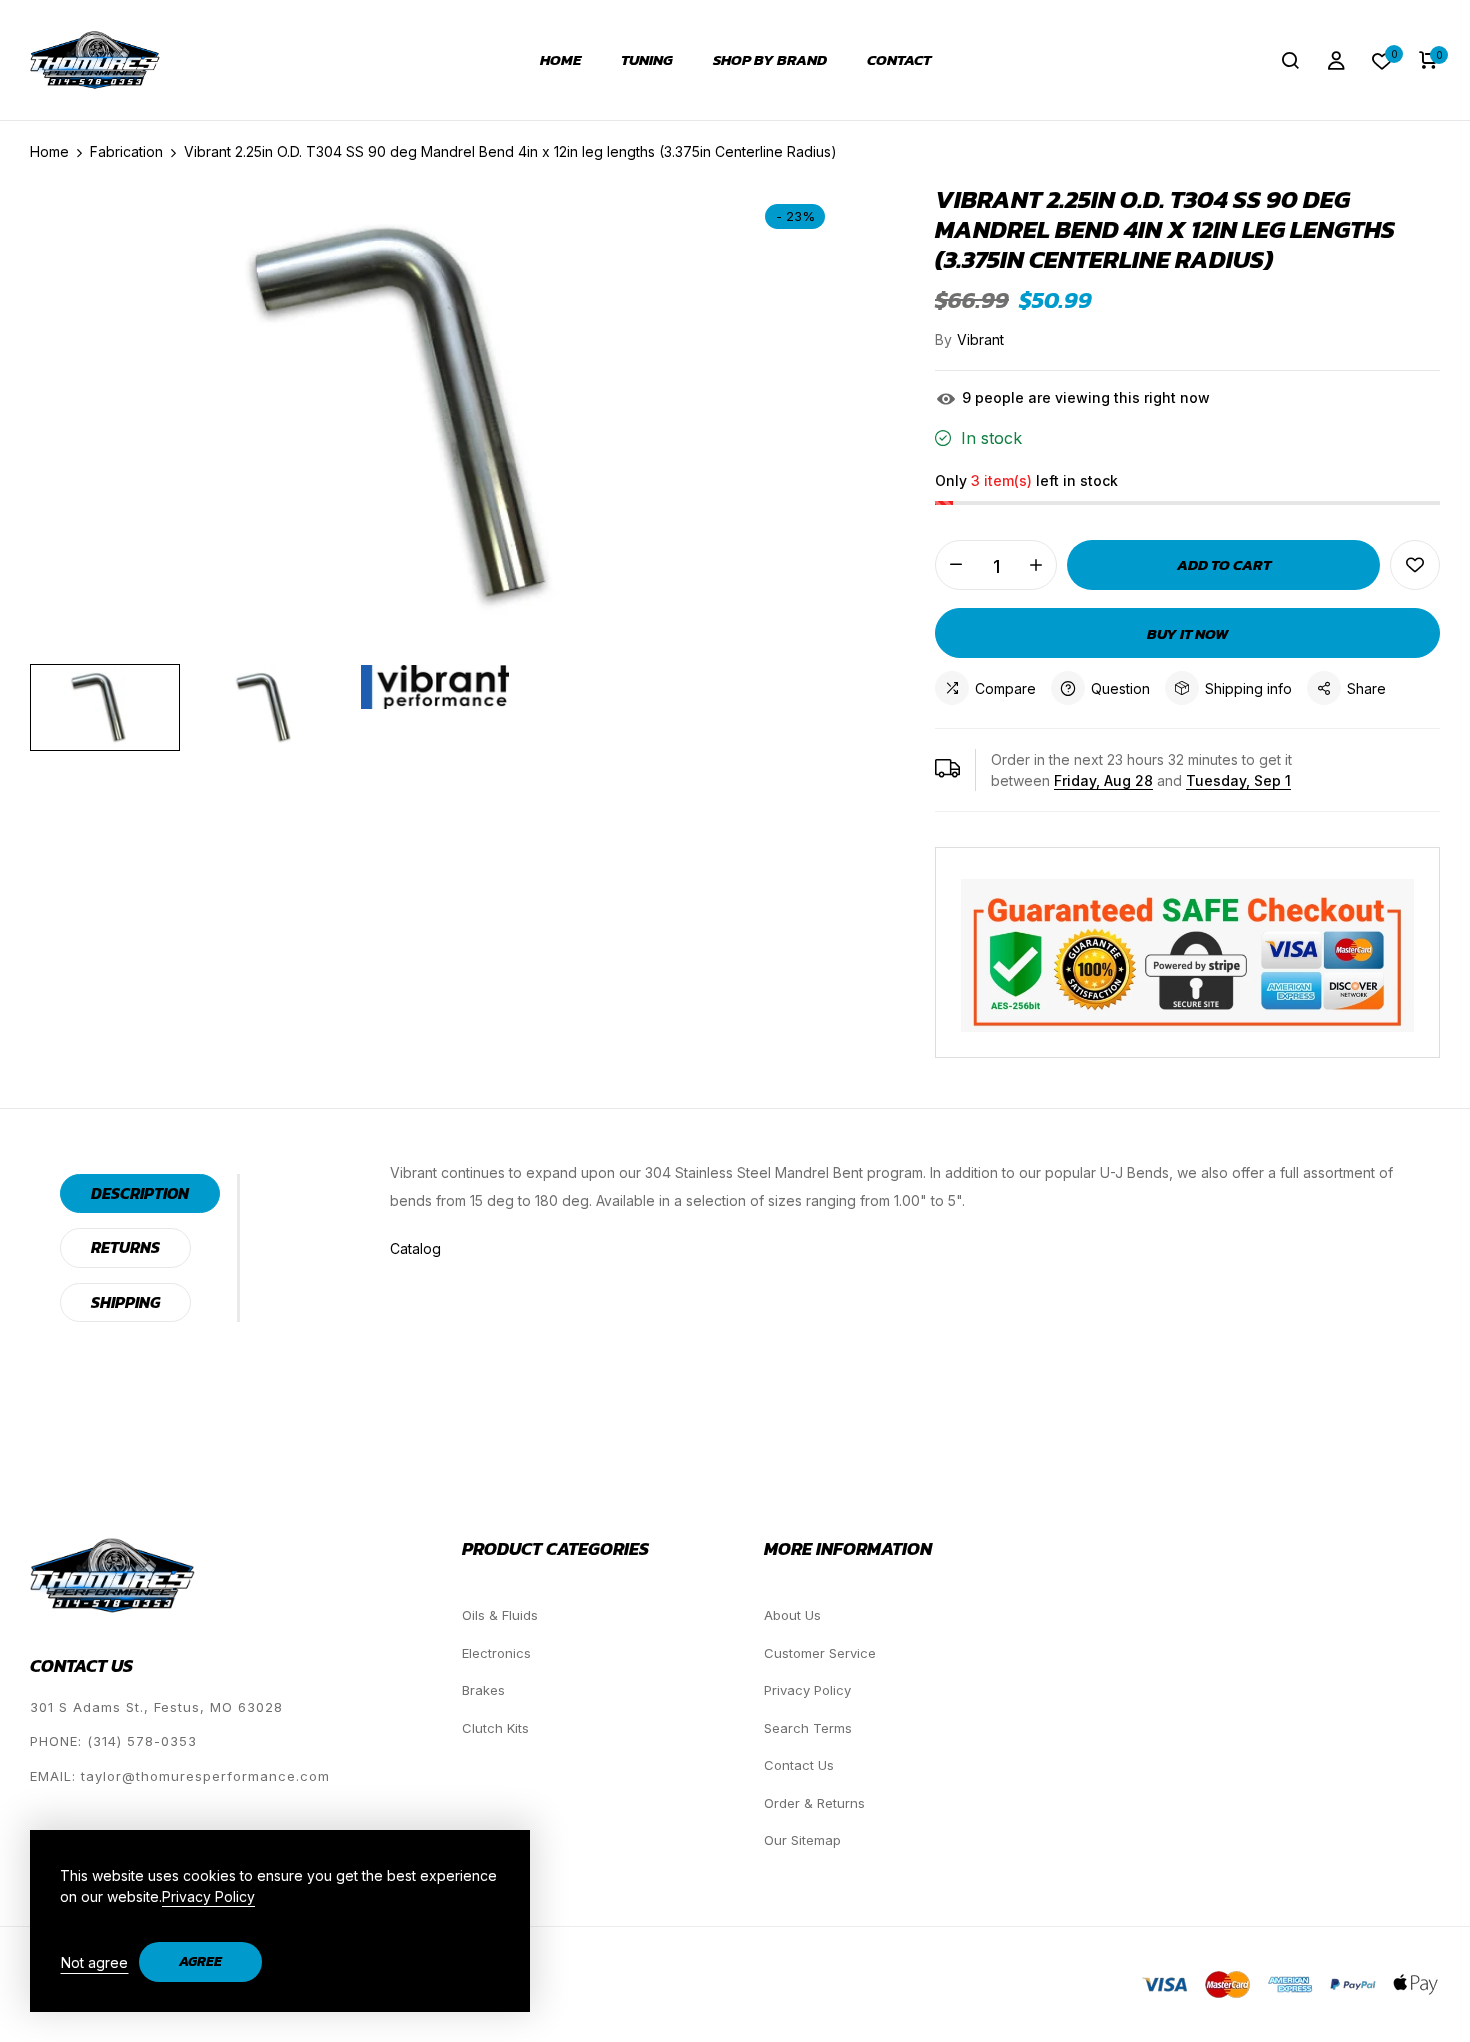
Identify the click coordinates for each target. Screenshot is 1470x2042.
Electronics (496, 1653)
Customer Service (820, 1653)
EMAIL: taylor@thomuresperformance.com (180, 1776)
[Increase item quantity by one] (1036, 565)
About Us (792, 1615)
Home (560, 60)
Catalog (415, 1248)
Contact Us (799, 1765)
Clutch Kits (495, 1728)
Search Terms (808, 1728)
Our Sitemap (802, 1840)
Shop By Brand (770, 60)
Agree (200, 1961)
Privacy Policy (807, 1690)
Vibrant (980, 339)
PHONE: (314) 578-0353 (113, 1741)
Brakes (483, 1690)
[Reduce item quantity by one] (956, 565)
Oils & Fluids (500, 1615)
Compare (1005, 688)
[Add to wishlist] (1415, 565)
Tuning (647, 60)
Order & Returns (814, 1803)
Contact (899, 60)
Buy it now (1187, 633)
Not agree (94, 1962)
